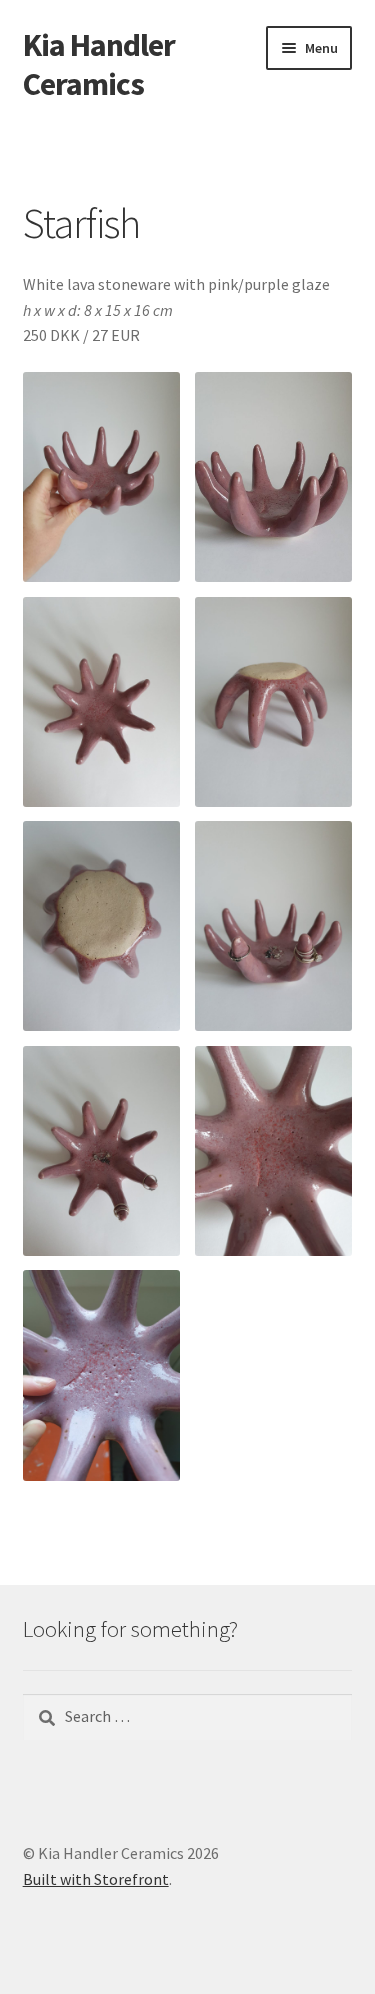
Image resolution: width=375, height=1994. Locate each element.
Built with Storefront (96, 1879)
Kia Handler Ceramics (99, 64)
